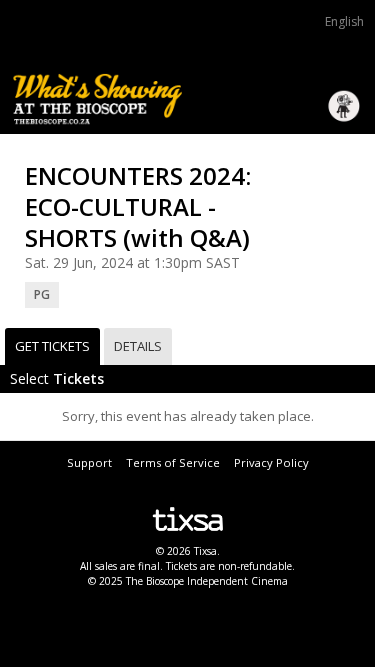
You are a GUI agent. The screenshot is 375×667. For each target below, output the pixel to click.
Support (89, 462)
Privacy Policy (271, 462)
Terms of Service (173, 462)
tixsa (187, 519)
